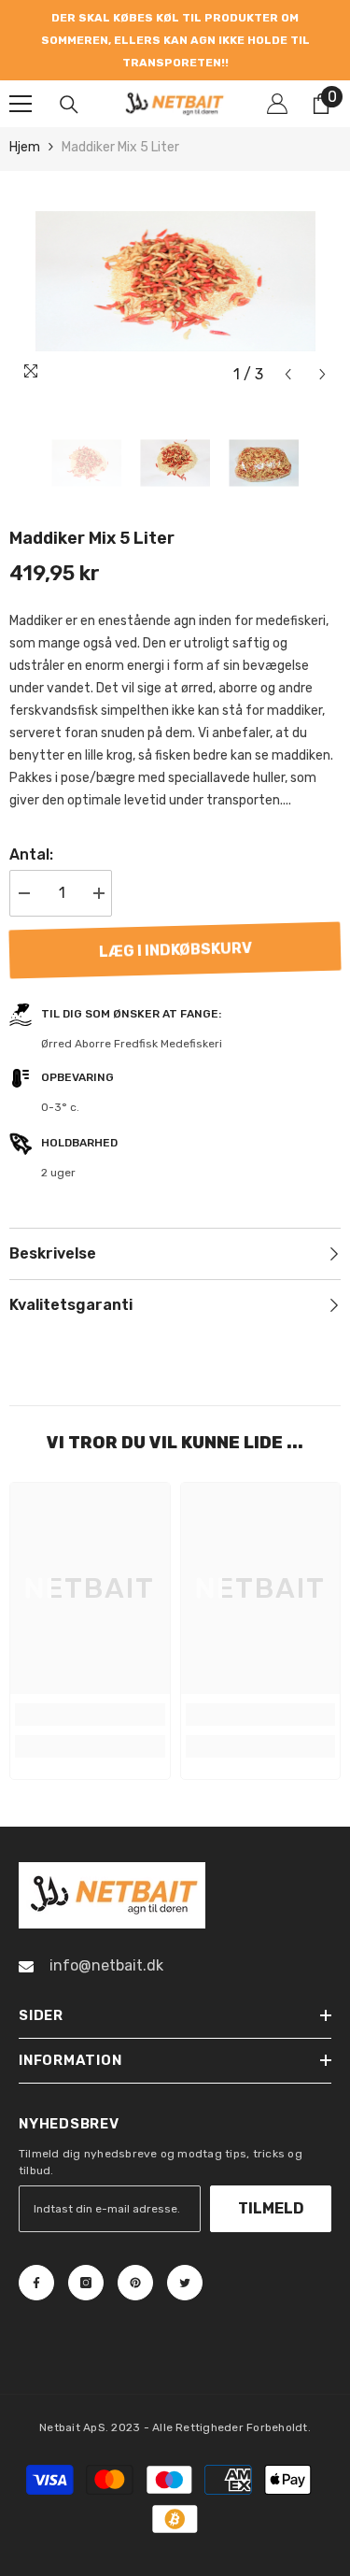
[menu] (21, 59)
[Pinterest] (135, 2238)
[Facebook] (36, 2238)
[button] (288, 329)
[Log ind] (277, 59)
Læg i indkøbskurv (175, 905)
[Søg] (69, 60)
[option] (177, 18)
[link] (90, 1670)
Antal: (31, 810)
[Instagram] (86, 2238)
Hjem (25, 102)
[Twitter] (185, 2238)
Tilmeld (271, 2163)
